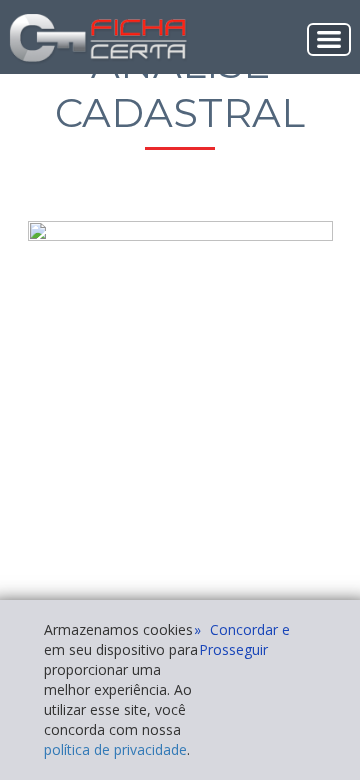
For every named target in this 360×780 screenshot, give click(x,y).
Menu (329, 39)
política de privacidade (115, 749)
